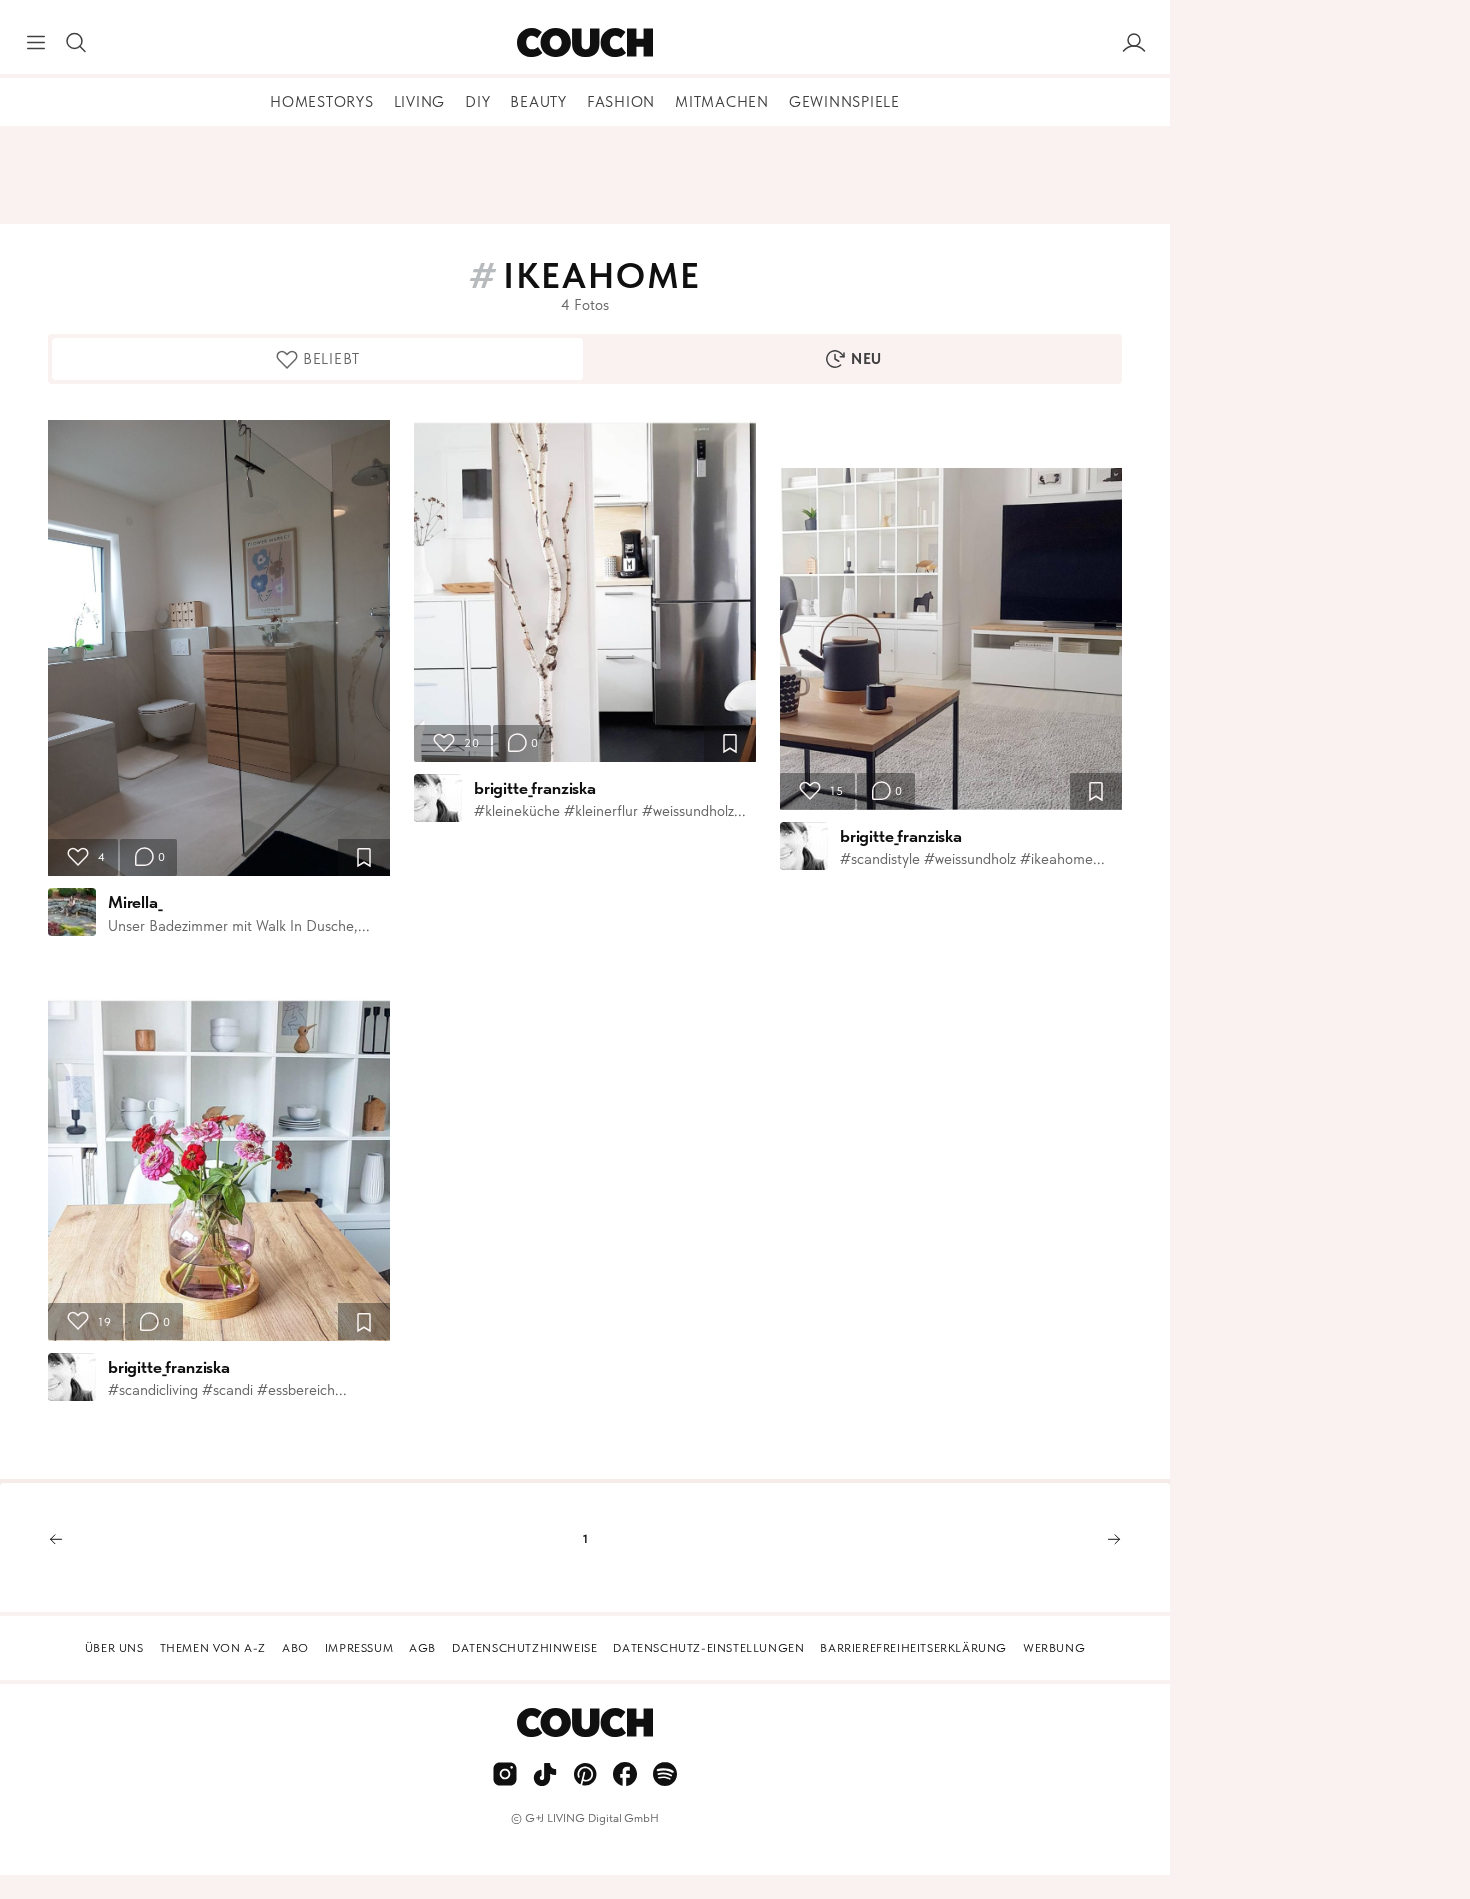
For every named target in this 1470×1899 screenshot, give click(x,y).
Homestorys (322, 102)
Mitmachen (722, 102)
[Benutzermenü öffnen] (1134, 43)
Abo (295, 1648)
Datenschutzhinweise (524, 1648)
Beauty (538, 102)
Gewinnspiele (844, 102)
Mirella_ (135, 902)
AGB (422, 1648)
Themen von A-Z (213, 1648)
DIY (477, 102)
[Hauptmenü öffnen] (36, 43)
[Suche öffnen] (76, 43)
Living (420, 102)
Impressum (359, 1648)
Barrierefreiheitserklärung (913, 1648)
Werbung (1054, 1648)
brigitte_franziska (169, 1367)
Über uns (114, 1648)
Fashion (621, 102)
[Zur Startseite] (584, 43)
